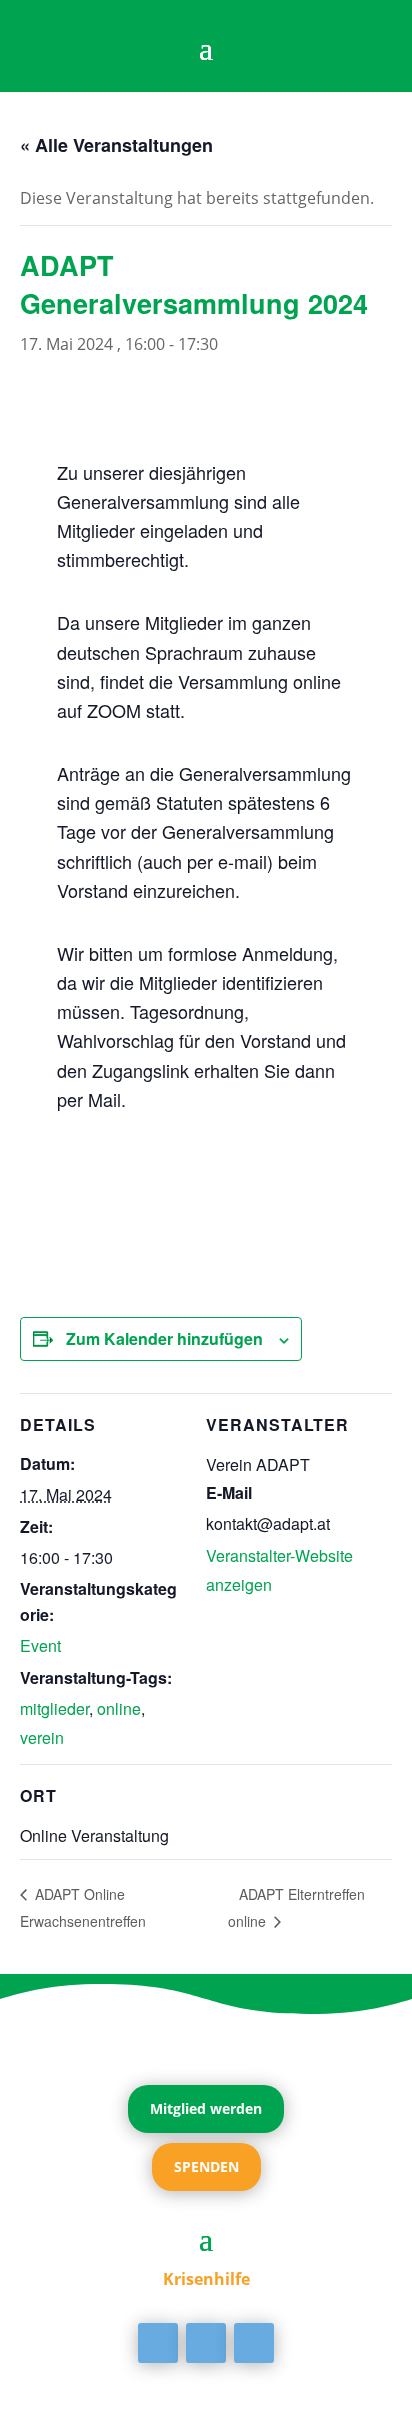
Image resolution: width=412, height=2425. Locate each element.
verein (42, 1737)
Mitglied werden (206, 2108)
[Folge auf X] (206, 2343)
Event (40, 1645)
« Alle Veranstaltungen (116, 145)
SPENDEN (206, 2166)
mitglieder (54, 1708)
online (119, 1708)
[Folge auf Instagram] (254, 2343)
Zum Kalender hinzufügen (164, 1338)
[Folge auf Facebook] (158, 2343)
